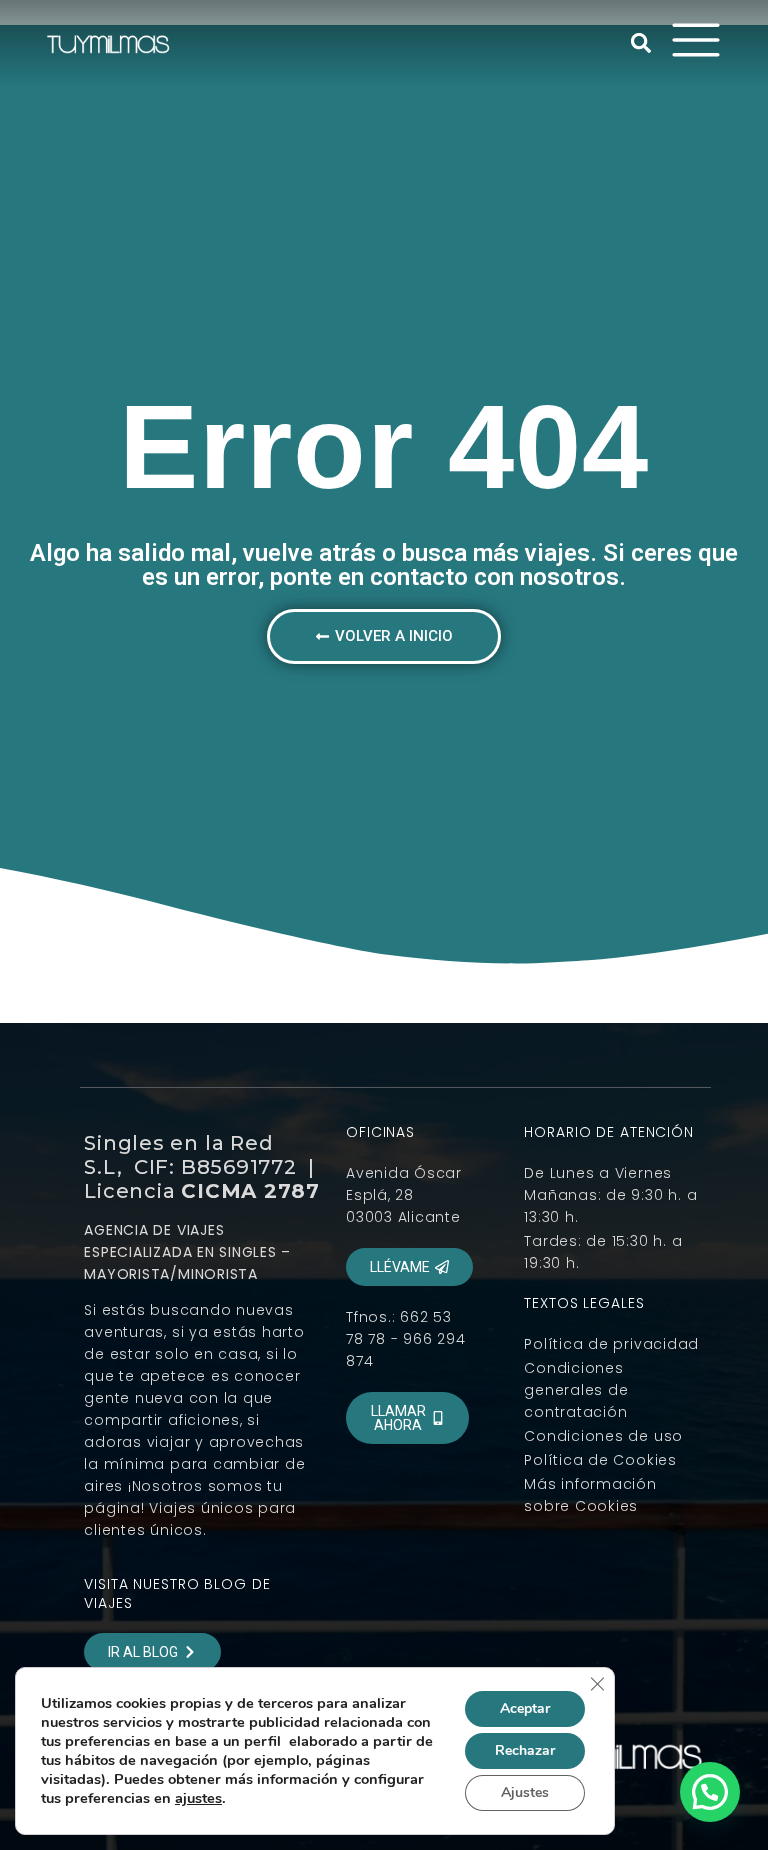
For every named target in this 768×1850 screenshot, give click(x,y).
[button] (641, 43)
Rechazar (525, 1750)
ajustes (198, 1798)
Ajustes (525, 1792)
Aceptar (525, 1708)
